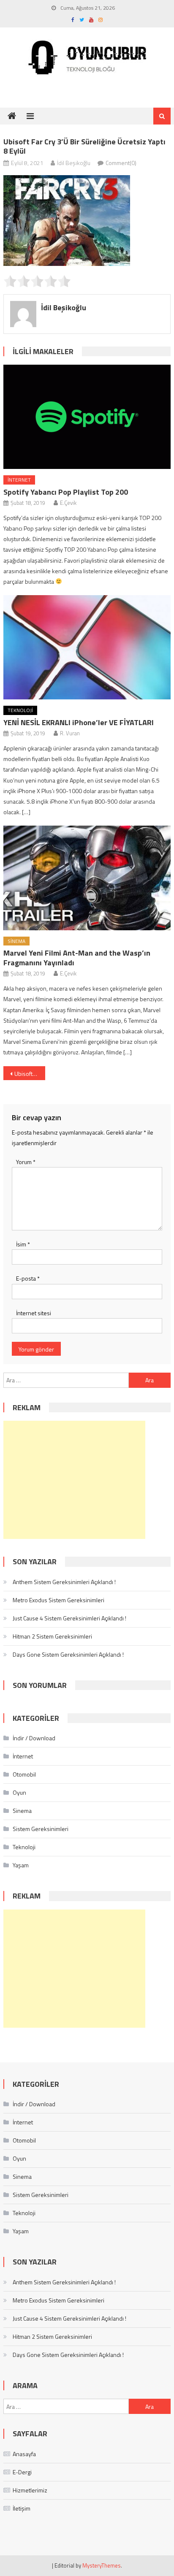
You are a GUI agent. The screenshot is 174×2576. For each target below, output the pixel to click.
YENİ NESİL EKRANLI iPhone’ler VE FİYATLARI (79, 722)
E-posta (28, 1278)
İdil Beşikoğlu (74, 163)
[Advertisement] (74, 1480)
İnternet (19, 480)
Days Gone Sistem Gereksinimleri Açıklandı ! (68, 1654)
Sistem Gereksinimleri (41, 1829)
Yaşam (21, 1865)
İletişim (22, 2508)
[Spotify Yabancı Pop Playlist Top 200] (87, 417)
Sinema (16, 941)
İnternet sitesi (34, 1313)
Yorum (26, 1162)
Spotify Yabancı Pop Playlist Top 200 (66, 492)
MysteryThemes (102, 2565)
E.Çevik (68, 503)
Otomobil (24, 1774)
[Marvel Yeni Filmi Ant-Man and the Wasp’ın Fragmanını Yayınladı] (87, 878)
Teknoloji (20, 710)
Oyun (19, 1792)
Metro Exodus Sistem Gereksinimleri (58, 1600)
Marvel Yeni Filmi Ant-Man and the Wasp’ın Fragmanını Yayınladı (77, 958)
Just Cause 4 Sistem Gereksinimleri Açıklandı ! (69, 1618)
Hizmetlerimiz (30, 2490)
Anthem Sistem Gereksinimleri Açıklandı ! (64, 1582)
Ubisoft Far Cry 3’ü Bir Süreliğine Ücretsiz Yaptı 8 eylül (30, 1074)
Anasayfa (24, 2454)
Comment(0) (121, 163)
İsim (23, 1244)
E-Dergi (22, 2472)
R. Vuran (70, 733)
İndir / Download (34, 1738)
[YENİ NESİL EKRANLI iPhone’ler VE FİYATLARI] (87, 647)
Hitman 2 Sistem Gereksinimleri (52, 1636)
